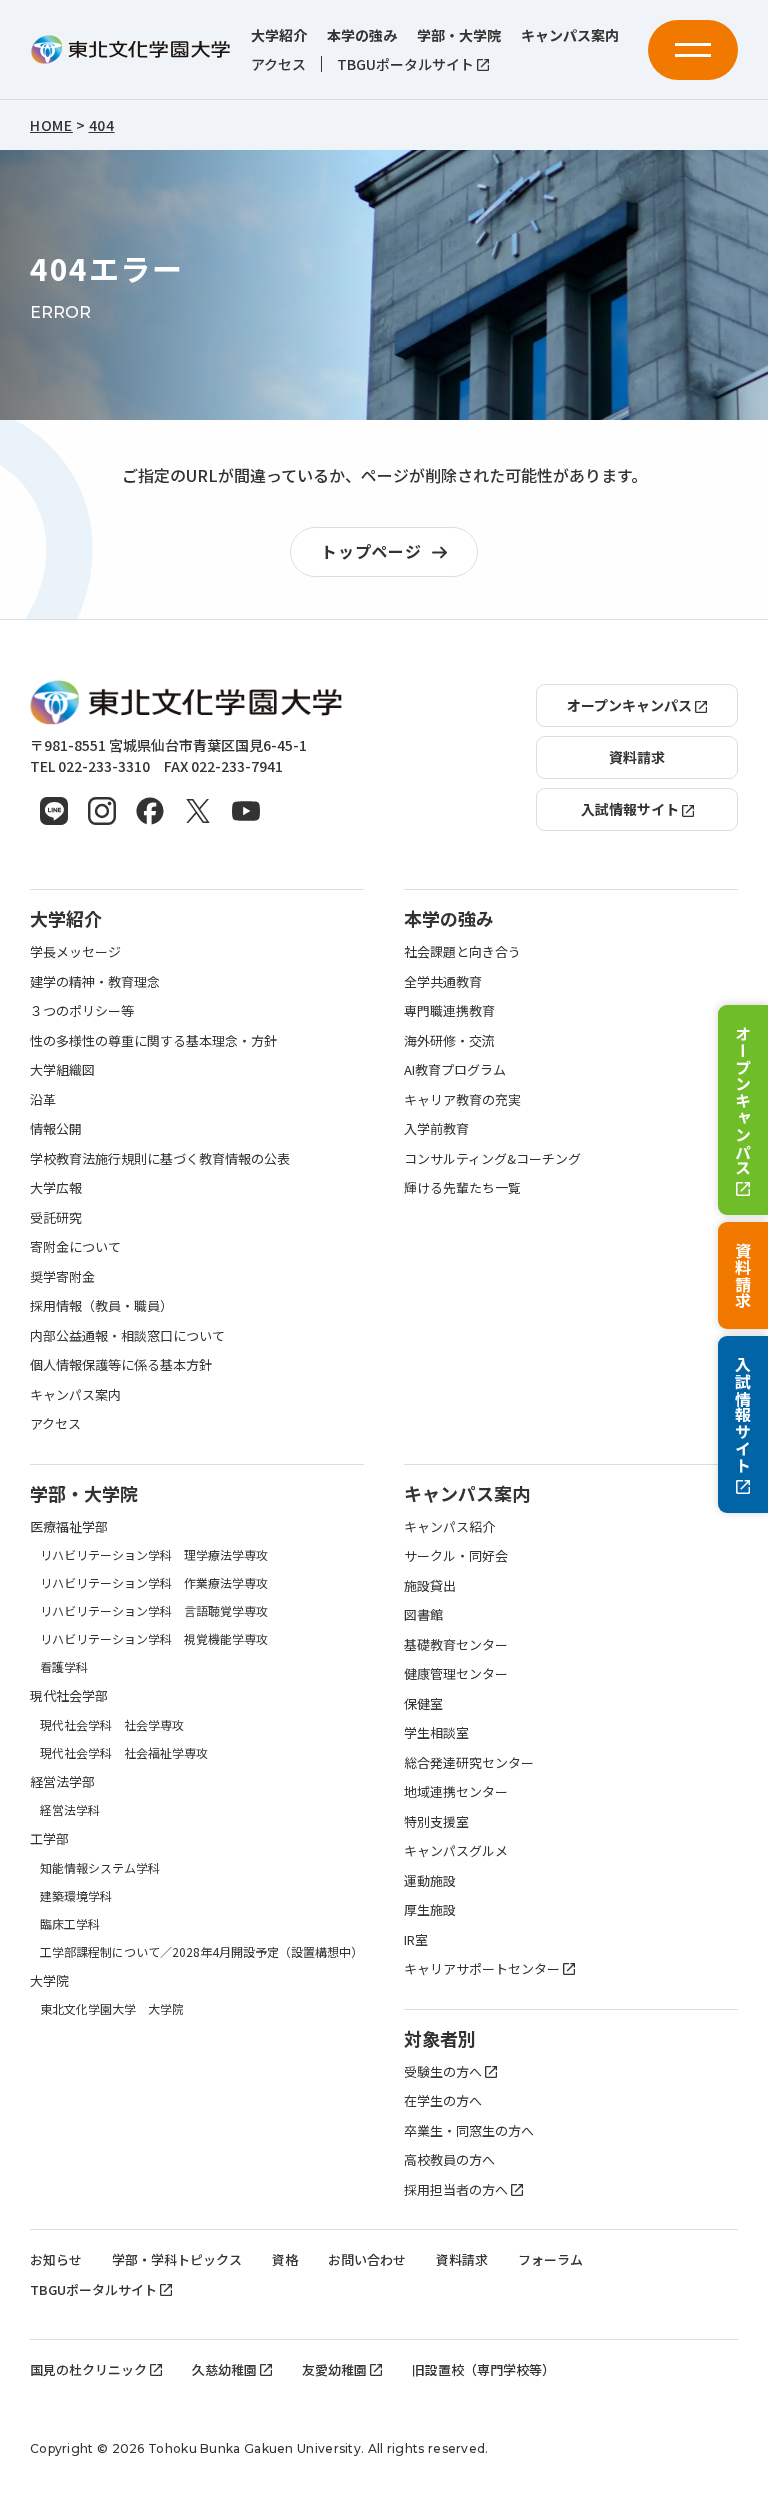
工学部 (49, 1838)
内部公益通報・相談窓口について (127, 1335)
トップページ (371, 551)
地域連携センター (456, 1791)
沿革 (43, 1099)
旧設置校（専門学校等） (483, 2369)
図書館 (423, 1614)
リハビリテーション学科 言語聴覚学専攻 (154, 1610)
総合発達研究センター (469, 1762)
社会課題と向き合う (462, 951)
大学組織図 (62, 1069)
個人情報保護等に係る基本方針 (121, 1364)
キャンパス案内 (570, 35)
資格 (285, 2259)
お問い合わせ (367, 2259)
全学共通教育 (443, 981)
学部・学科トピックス (177, 2259)
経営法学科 (70, 1809)
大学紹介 (279, 35)
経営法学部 (62, 1781)
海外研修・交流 (449, 1040)
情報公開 (56, 1128)
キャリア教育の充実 (462, 1099)
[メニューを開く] (693, 50)
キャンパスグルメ (456, 1850)
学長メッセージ (75, 951)
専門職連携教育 (449, 1010)
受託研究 (56, 1217)
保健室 (423, 1703)
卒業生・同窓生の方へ (469, 2130)
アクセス (278, 64)
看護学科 (64, 1666)
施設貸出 (430, 1585)
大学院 (49, 1980)
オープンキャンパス (743, 1100)
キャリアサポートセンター (482, 1968)
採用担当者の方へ (456, 2189)
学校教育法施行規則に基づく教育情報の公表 (160, 1158)
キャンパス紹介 (449, 1526)
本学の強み (362, 35)
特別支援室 (436, 1821)
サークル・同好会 (456, 1555)
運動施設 (430, 1880)
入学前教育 (436, 1128)
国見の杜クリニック (88, 2369)
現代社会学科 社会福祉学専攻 (124, 1752)
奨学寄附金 (62, 1276)
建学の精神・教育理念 (95, 981)
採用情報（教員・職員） (101, 1305)
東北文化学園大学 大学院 (112, 2008)
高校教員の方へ (449, 2159)
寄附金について (75, 1246)
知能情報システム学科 (100, 1867)
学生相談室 (436, 1732)
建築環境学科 (76, 1895)
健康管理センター (456, 1673)
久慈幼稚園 (224, 2369)
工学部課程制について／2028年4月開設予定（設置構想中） (201, 1951)
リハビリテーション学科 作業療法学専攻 (154, 1582)
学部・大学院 (459, 35)
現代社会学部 (69, 1695)
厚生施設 (430, 1909)
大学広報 (56, 1187)
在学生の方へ (443, 2100)
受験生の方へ (443, 2071)
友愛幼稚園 (334, 2369)
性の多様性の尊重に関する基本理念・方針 (153, 1040)
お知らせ (56, 2259)
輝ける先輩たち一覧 (462, 1187)
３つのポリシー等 (82, 1010)
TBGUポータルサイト (405, 64)
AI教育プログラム (455, 1069)
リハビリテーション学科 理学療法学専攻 (154, 1554)
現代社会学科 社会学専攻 (112, 1724)
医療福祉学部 (69, 1526)
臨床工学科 (70, 1923)
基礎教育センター (456, 1644)
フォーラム (550, 2259)
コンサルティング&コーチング (492, 1158)
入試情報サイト (743, 1415)
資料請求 (743, 1275)
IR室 (416, 1939)
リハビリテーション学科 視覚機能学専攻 (154, 1638)
